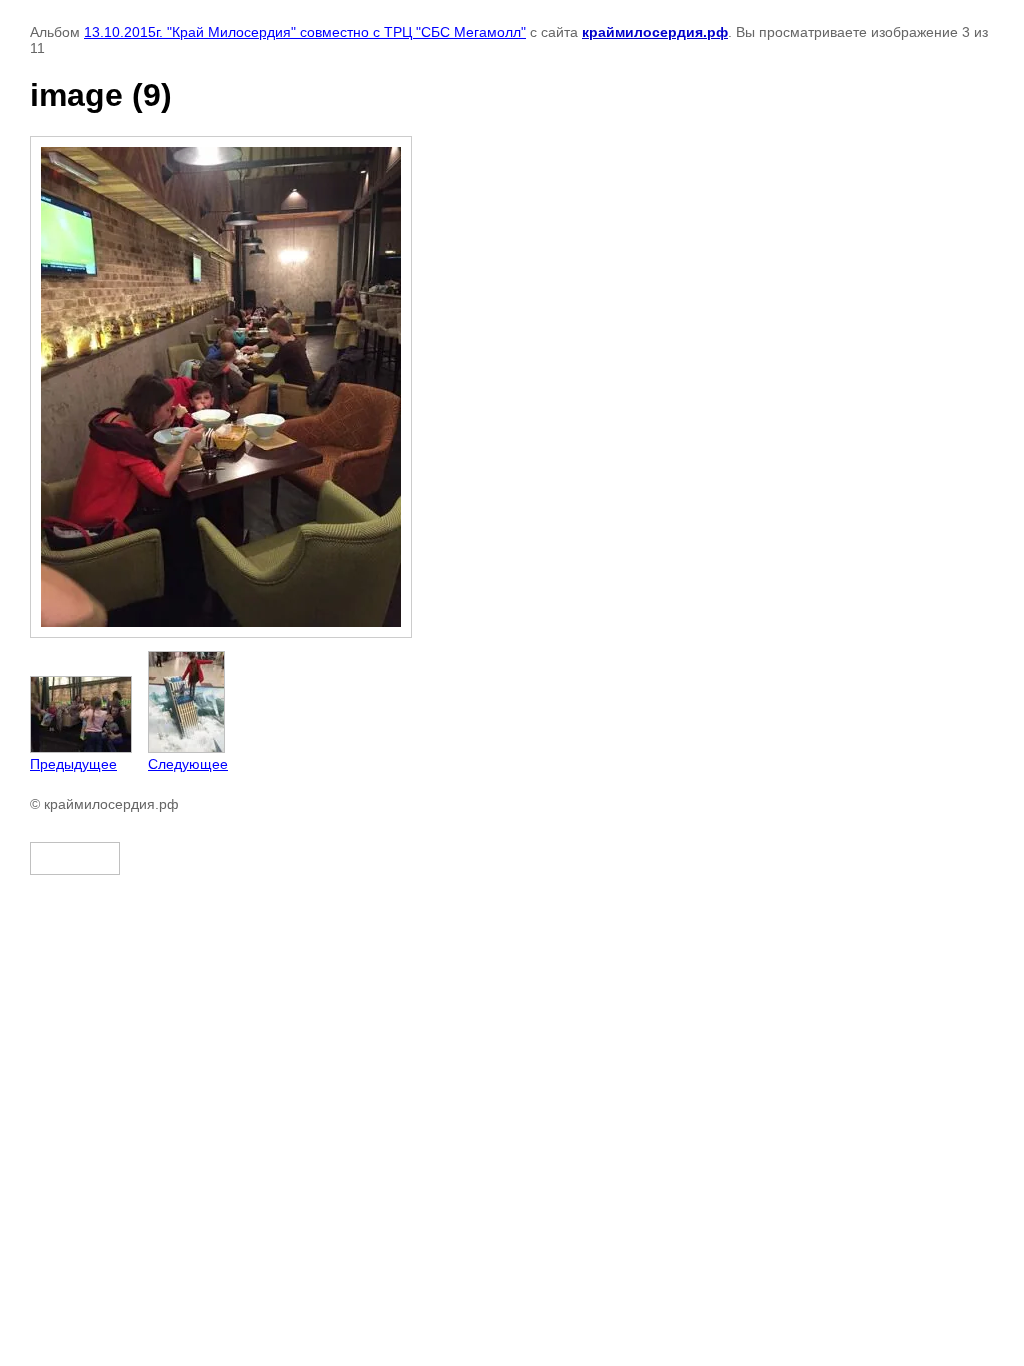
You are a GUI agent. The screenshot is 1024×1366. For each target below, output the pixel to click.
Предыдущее (73, 764)
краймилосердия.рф (655, 32)
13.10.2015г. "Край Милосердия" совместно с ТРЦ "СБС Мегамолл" (305, 32)
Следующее (188, 764)
